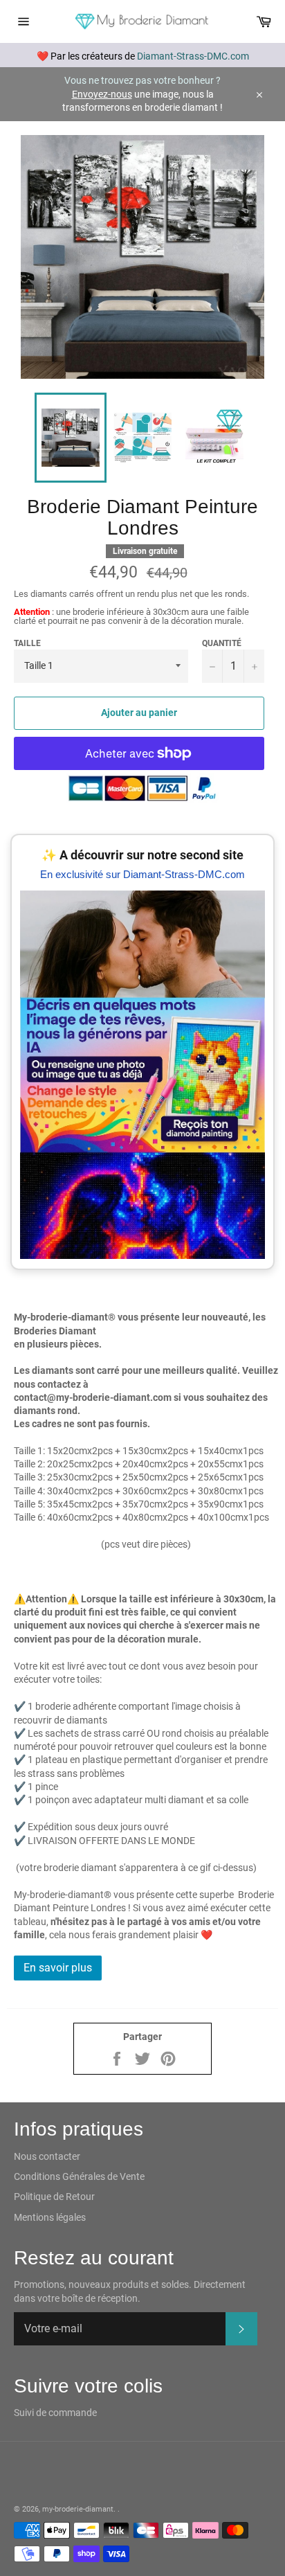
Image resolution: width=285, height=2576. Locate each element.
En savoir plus (58, 1968)
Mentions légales (50, 2217)
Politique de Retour (54, 2197)
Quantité (222, 643)
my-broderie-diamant (78, 2509)
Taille (27, 643)
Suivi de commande (55, 2413)
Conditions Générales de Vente (79, 2176)
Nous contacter (47, 2156)
